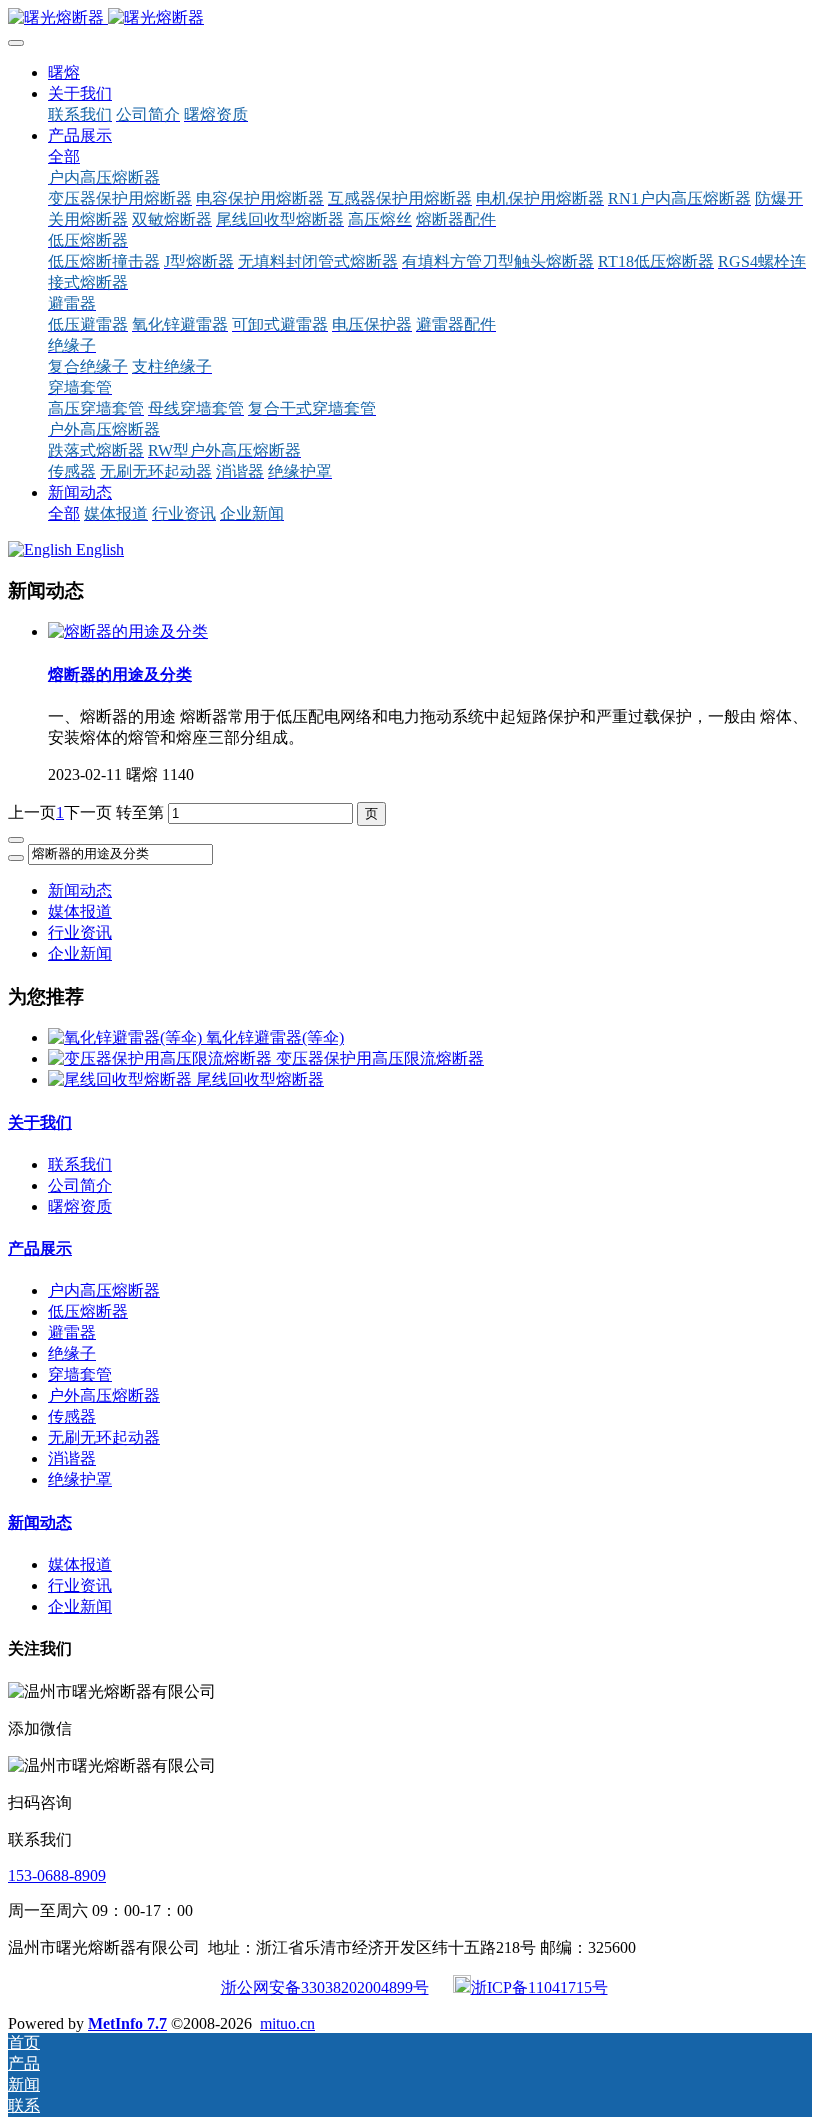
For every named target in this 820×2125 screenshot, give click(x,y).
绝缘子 (72, 1353)
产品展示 (40, 1248)
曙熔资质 (80, 1206)
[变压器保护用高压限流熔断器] (162, 1058)
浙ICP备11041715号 (539, 1987)
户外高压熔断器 (104, 1395)
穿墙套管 (80, 1374)
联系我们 (80, 1164)
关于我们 (40, 1122)
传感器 (72, 1416)
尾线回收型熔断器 (260, 1079)
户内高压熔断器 (104, 1290)
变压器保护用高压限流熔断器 (380, 1058)
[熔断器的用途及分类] (128, 631)
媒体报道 (80, 911)
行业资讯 (80, 932)
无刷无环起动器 (104, 1437)
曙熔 (64, 72)
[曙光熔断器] (410, 18)
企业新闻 (80, 953)
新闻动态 (80, 890)
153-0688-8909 (57, 1875)
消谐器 (72, 1458)
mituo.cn (287, 2023)
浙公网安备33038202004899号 (325, 1987)
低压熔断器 (88, 1311)
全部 (64, 156)
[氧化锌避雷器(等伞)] (127, 1037)
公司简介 (80, 1185)
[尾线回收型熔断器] (122, 1079)
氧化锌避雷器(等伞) (275, 1037)
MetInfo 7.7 (127, 2023)
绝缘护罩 (80, 1479)
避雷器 (72, 1332)
